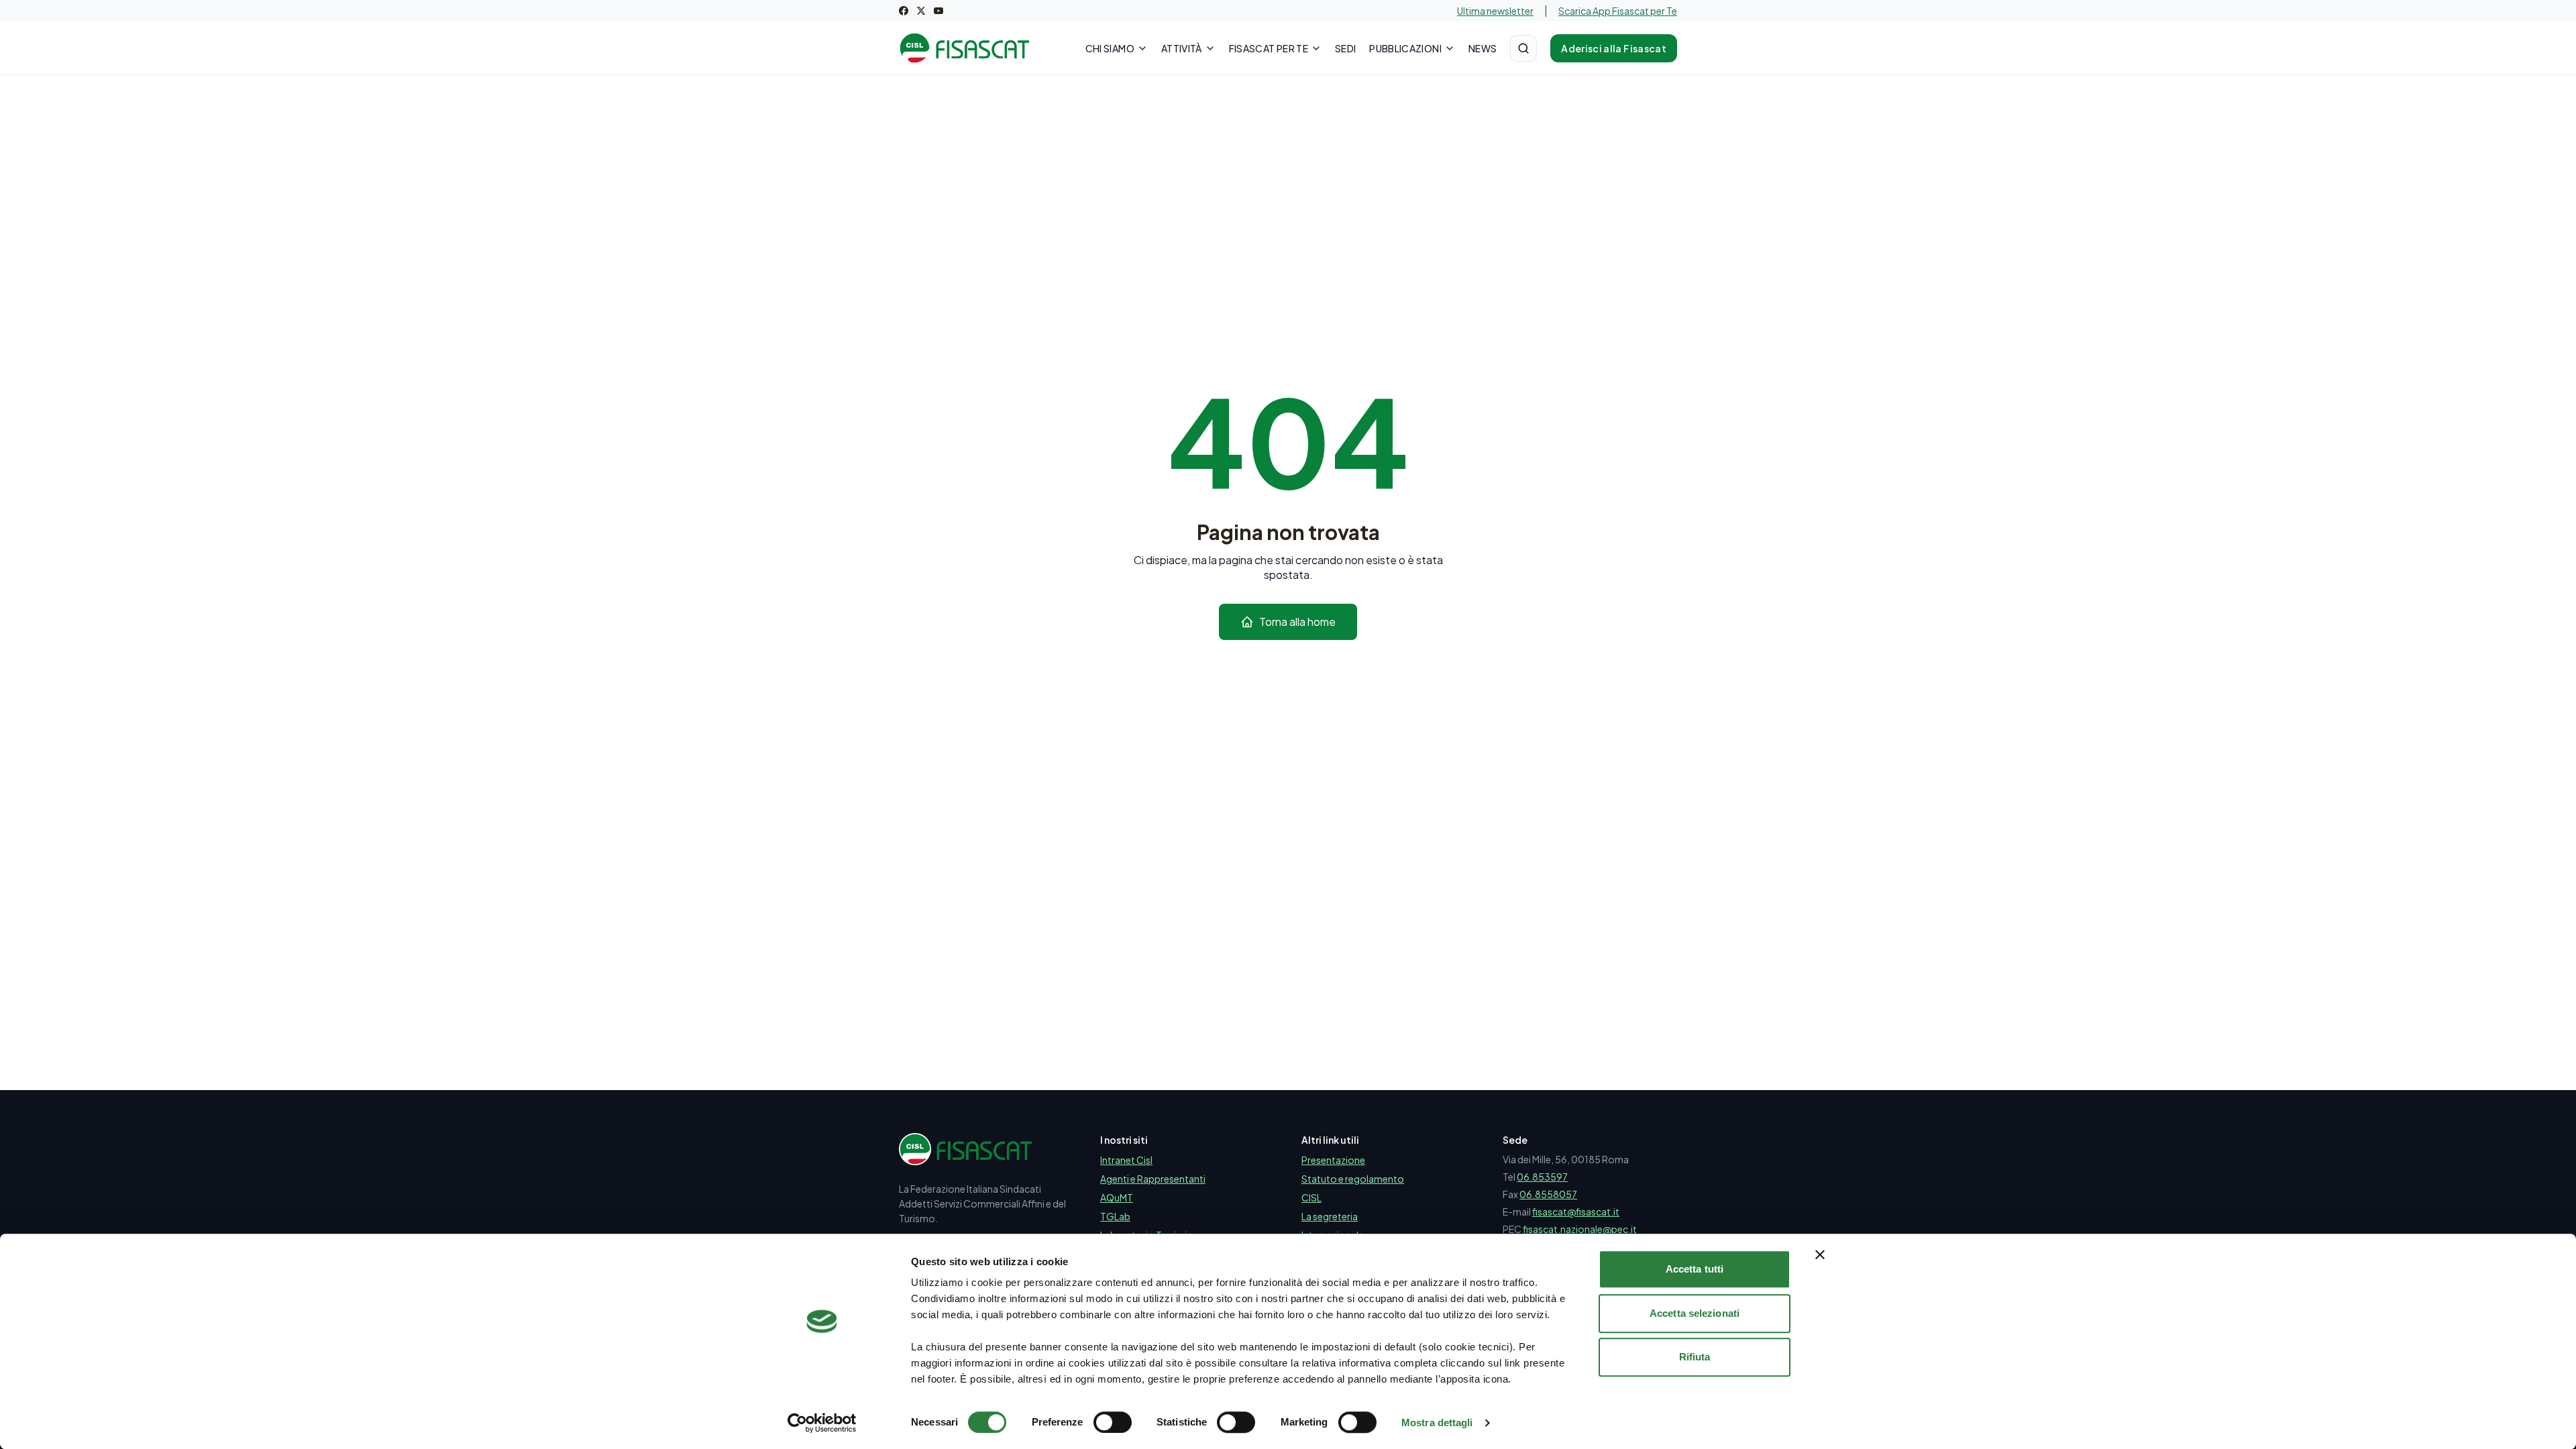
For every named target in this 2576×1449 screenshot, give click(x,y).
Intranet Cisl (1126, 1160)
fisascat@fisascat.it (1576, 1212)
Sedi (1345, 48)
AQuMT (1117, 1197)
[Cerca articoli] (1523, 48)
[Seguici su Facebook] (904, 11)
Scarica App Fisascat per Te (1618, 11)
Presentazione (1333, 1160)
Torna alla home (1297, 622)
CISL (1311, 1197)
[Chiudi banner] (1820, 1254)
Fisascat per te (1269, 48)
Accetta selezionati (1695, 1313)
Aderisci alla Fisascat (1614, 48)
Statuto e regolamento (1353, 1179)
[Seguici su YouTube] (938, 11)
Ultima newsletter (1495, 11)
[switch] (1113, 1422)
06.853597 (1542, 1177)
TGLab (1115, 1216)
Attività (1182, 48)
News (1483, 48)
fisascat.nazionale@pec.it (1580, 1229)
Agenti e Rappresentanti (1153, 1179)
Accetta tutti (1695, 1269)
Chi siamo (1110, 48)
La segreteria (1330, 1216)
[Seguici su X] (921, 11)
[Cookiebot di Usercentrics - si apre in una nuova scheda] (822, 1423)
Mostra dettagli (1437, 1423)
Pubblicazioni (1405, 48)
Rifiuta (1695, 1357)
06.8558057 (1548, 1194)
